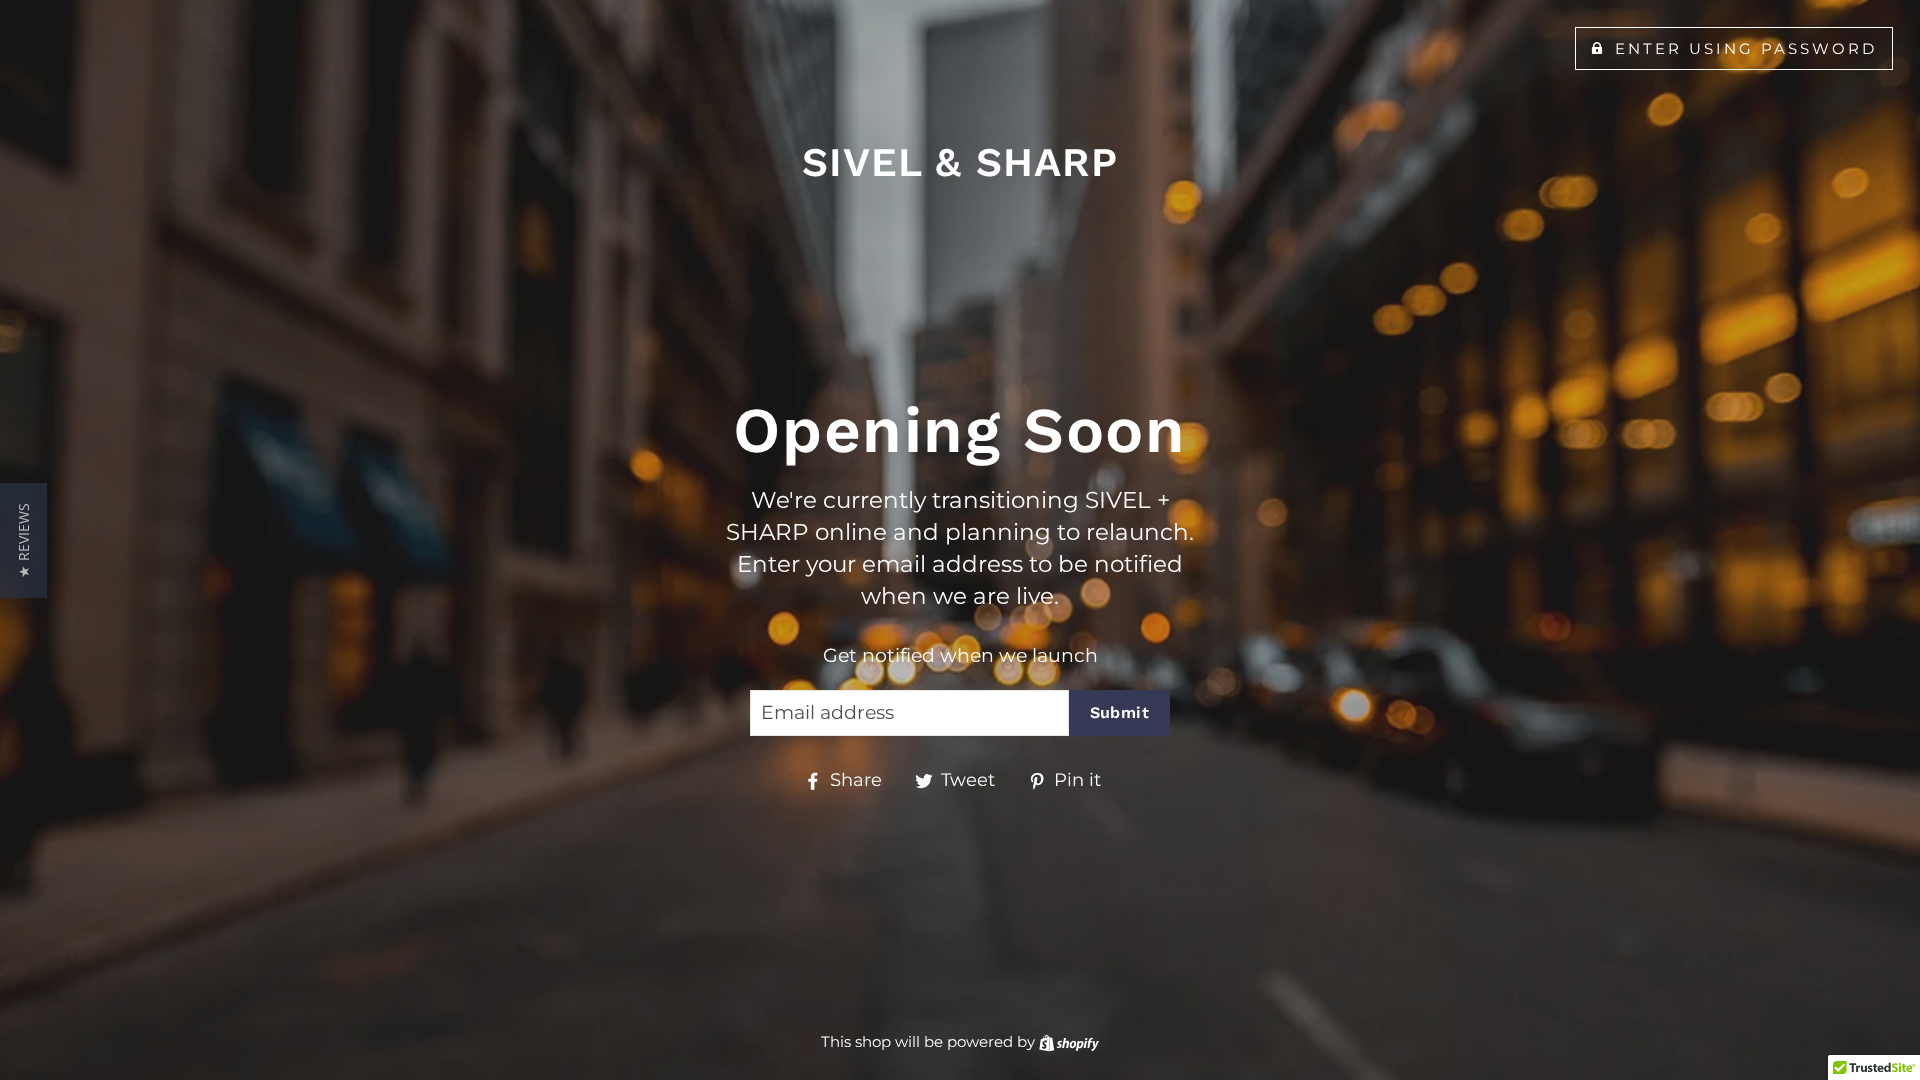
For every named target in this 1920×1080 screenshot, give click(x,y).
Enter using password (1746, 48)
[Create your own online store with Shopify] (1069, 1041)
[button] (23, 540)
